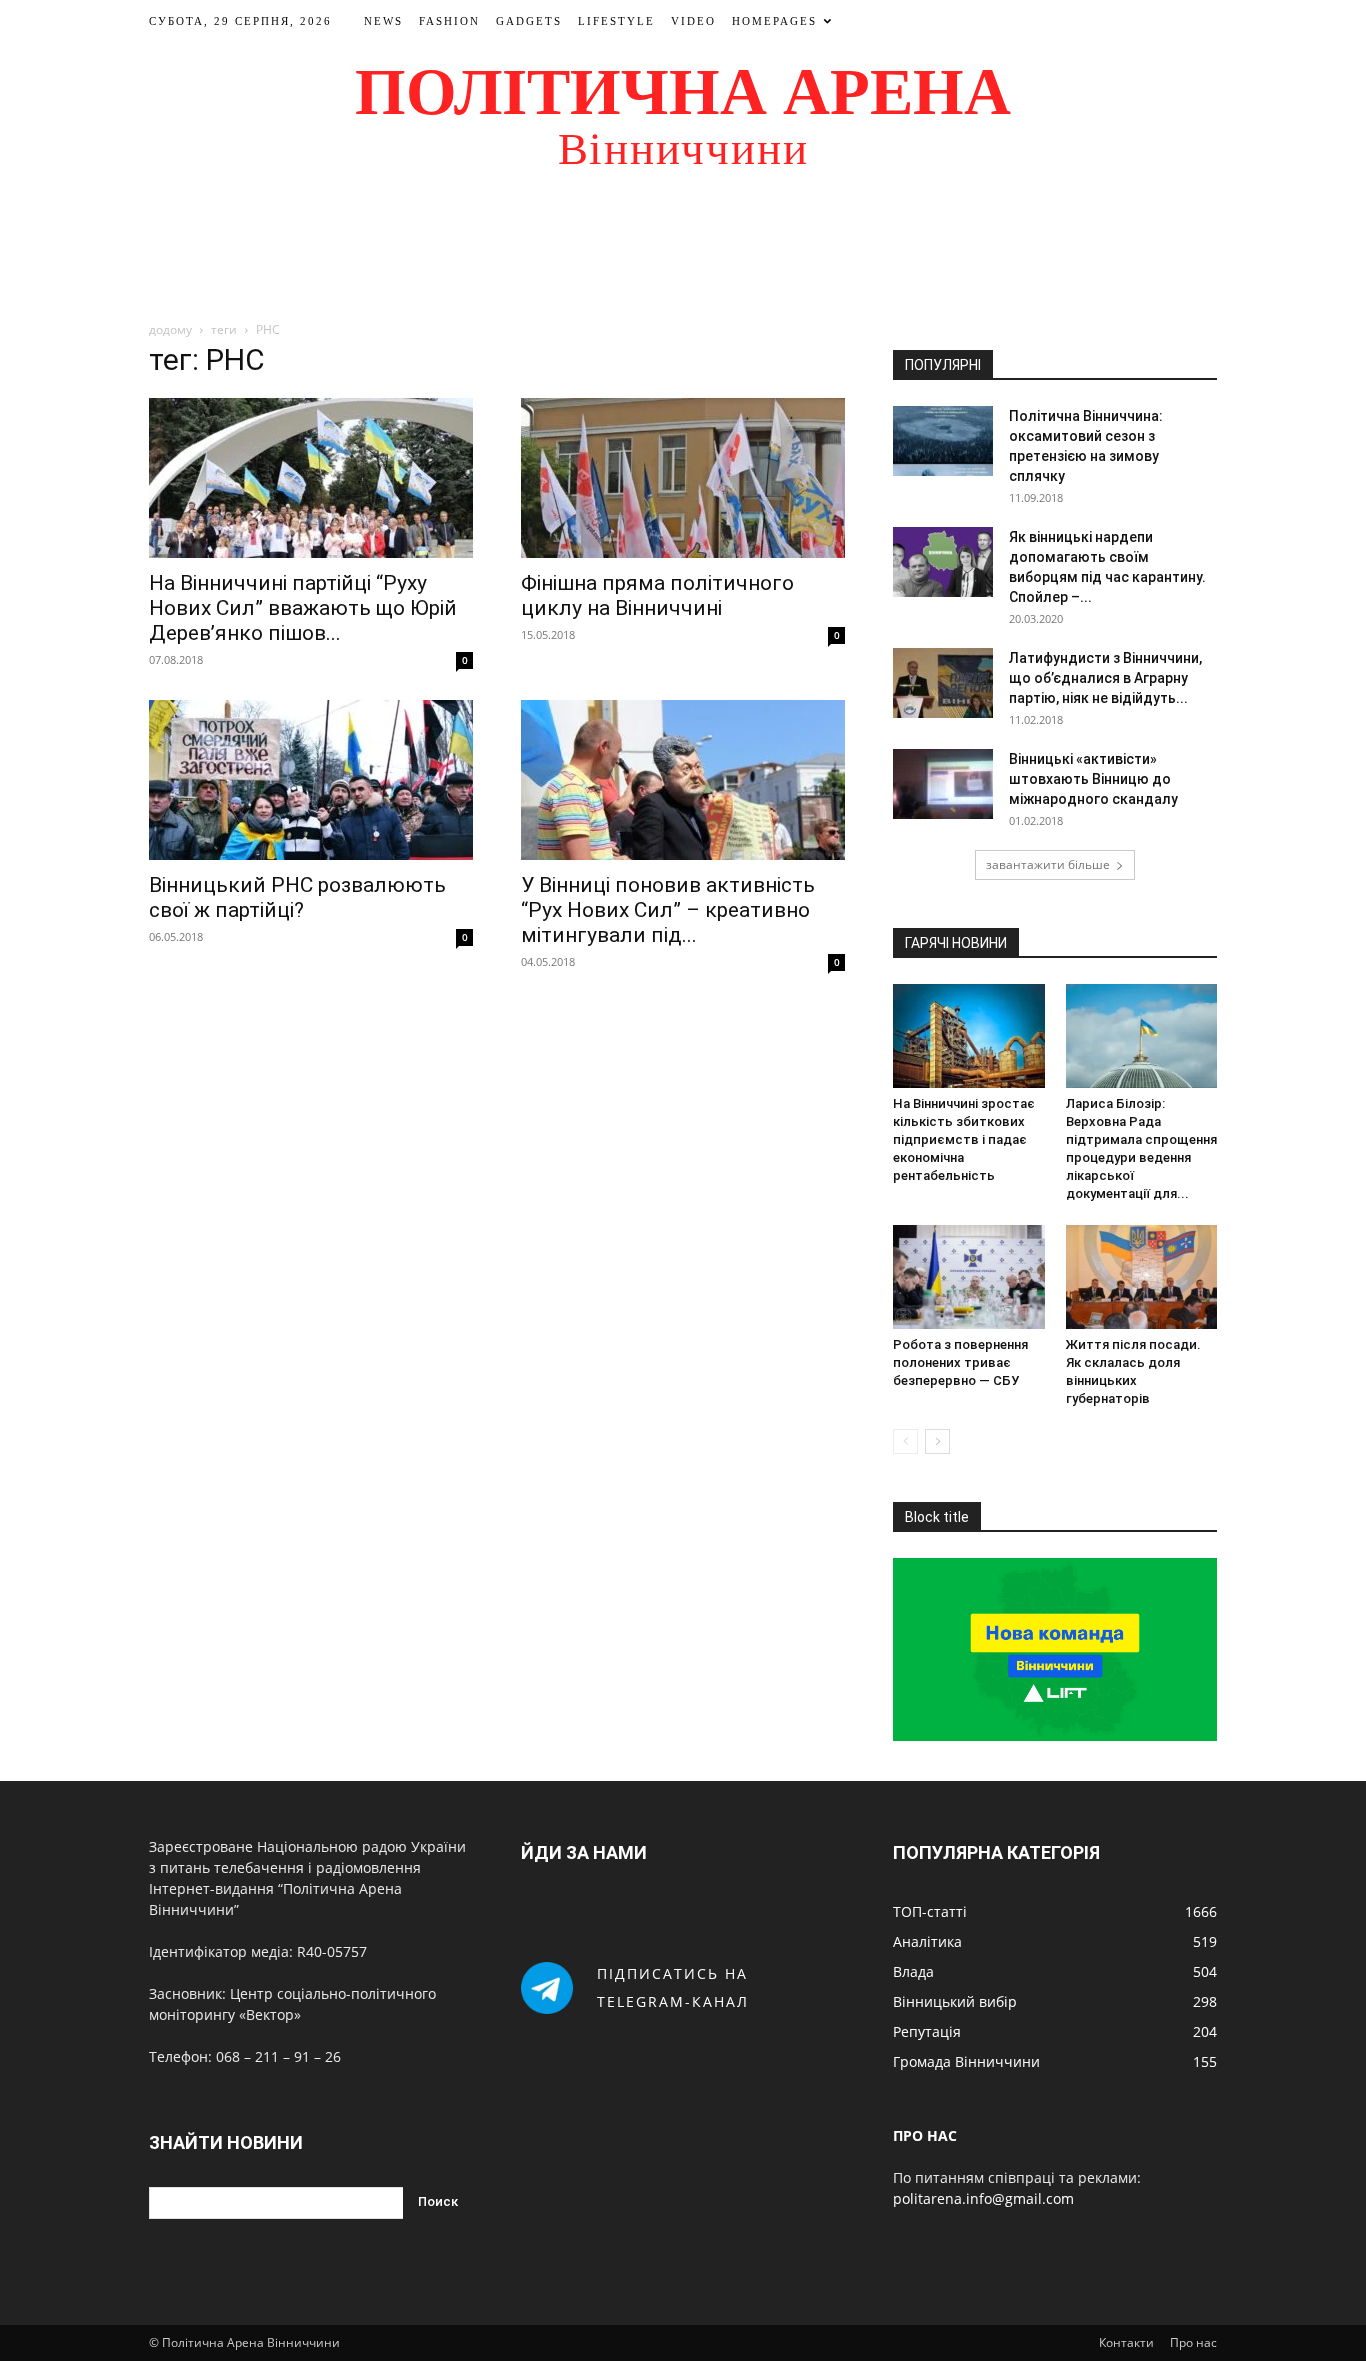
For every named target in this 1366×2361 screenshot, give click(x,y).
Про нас (1193, 2342)
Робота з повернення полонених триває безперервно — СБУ (960, 1362)
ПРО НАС (925, 2135)
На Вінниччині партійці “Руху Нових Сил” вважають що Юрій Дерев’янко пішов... (303, 608)
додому (170, 329)
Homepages (774, 21)
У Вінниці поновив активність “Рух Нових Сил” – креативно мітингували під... (668, 910)
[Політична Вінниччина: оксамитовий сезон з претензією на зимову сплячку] (943, 441)
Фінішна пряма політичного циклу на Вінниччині (657, 595)
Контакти (1126, 2342)
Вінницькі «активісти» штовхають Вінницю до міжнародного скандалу (1093, 779)
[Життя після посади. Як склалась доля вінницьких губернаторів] (1142, 1277)
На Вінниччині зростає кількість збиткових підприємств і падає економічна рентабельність (964, 1139)
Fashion (449, 21)
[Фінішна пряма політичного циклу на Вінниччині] (683, 478)
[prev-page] (905, 1441)
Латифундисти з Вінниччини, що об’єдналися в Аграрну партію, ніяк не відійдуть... (1105, 678)
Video (693, 21)
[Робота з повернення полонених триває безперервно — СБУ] (969, 1277)
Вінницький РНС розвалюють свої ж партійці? (297, 897)
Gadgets (529, 21)
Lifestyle (616, 21)
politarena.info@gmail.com (983, 2198)
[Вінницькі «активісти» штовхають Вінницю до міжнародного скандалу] (943, 784)
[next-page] (937, 1441)
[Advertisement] (683, 254)
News (383, 21)
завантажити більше (1048, 864)
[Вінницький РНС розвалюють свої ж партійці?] (311, 780)
